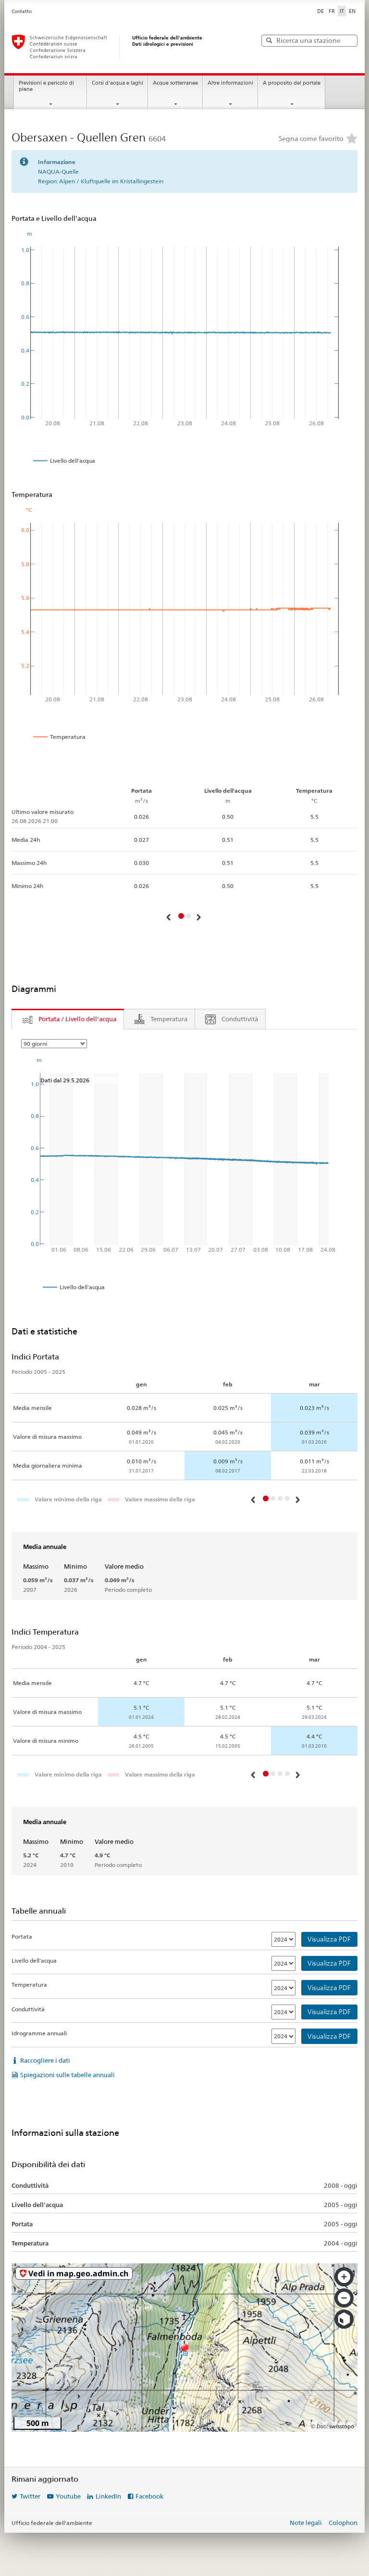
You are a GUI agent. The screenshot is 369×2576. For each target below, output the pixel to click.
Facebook (149, 2496)
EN (352, 11)
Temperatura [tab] (169, 1019)
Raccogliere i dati (45, 2060)
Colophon (343, 2523)
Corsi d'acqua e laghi (117, 83)
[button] (170, 917)
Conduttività (28, 2009)
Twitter (30, 2496)
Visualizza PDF (329, 1939)
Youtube (68, 2496)
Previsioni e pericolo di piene (46, 86)
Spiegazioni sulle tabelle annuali (68, 2075)
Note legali (306, 2523)
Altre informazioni (230, 83)
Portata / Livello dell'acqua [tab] (77, 1019)
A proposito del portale (292, 83)
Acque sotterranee (175, 83)
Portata (22, 1936)
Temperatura (29, 1985)
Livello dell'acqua (34, 1961)
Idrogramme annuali (39, 2033)
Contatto (22, 11)
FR (332, 11)
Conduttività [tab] (240, 1019)
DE (320, 11)
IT (342, 11)
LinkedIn (108, 2496)
